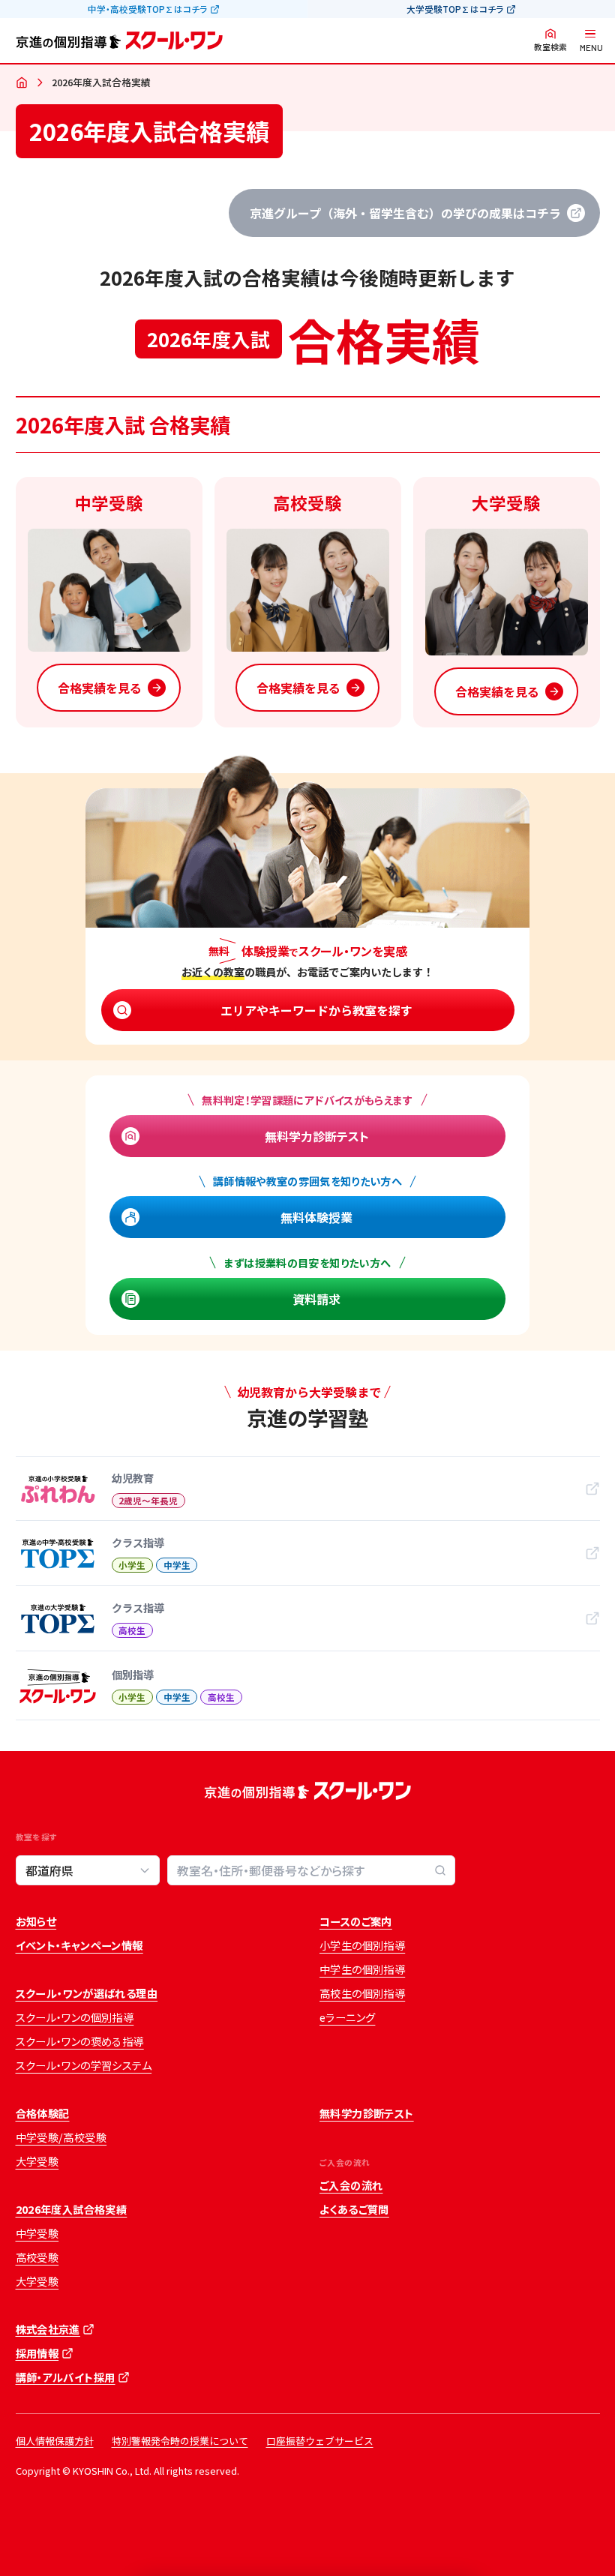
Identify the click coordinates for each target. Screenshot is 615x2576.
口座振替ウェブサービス (320, 2441)
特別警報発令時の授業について (180, 2441)
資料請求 (316, 1299)
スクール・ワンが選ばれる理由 (87, 1993)
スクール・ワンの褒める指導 (80, 2041)
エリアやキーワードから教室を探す (316, 1010)
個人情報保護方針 (55, 2441)
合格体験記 (43, 2113)
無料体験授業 (316, 1217)
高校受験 (37, 2257)
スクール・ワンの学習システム (84, 2065)
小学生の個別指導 (362, 1945)
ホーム (22, 83)
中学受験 (37, 2233)
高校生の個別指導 (362, 1993)
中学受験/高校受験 (61, 2137)
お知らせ (36, 1921)
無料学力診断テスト (317, 1136)
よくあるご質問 (354, 2209)
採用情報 (37, 2353)
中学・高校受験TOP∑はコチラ (147, 9)
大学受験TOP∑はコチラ (455, 9)
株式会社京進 (48, 2329)
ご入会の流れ (351, 2185)
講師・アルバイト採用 (66, 2377)
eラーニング (347, 2017)
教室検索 (550, 47)
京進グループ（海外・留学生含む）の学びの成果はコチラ (405, 213)
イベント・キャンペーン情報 (79, 1945)
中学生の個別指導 (362, 1969)
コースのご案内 (356, 1921)
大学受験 (37, 2161)
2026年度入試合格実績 (72, 2209)
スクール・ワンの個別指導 (75, 2017)
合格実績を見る (100, 688)
